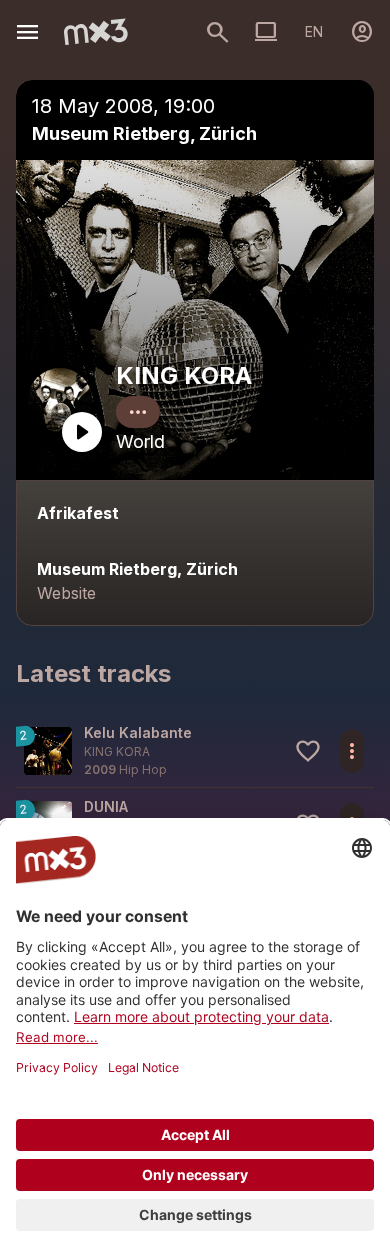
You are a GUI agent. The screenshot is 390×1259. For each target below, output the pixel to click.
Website (66, 593)
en (314, 31)
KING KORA (184, 375)
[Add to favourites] (308, 751)
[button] (195, 750)
